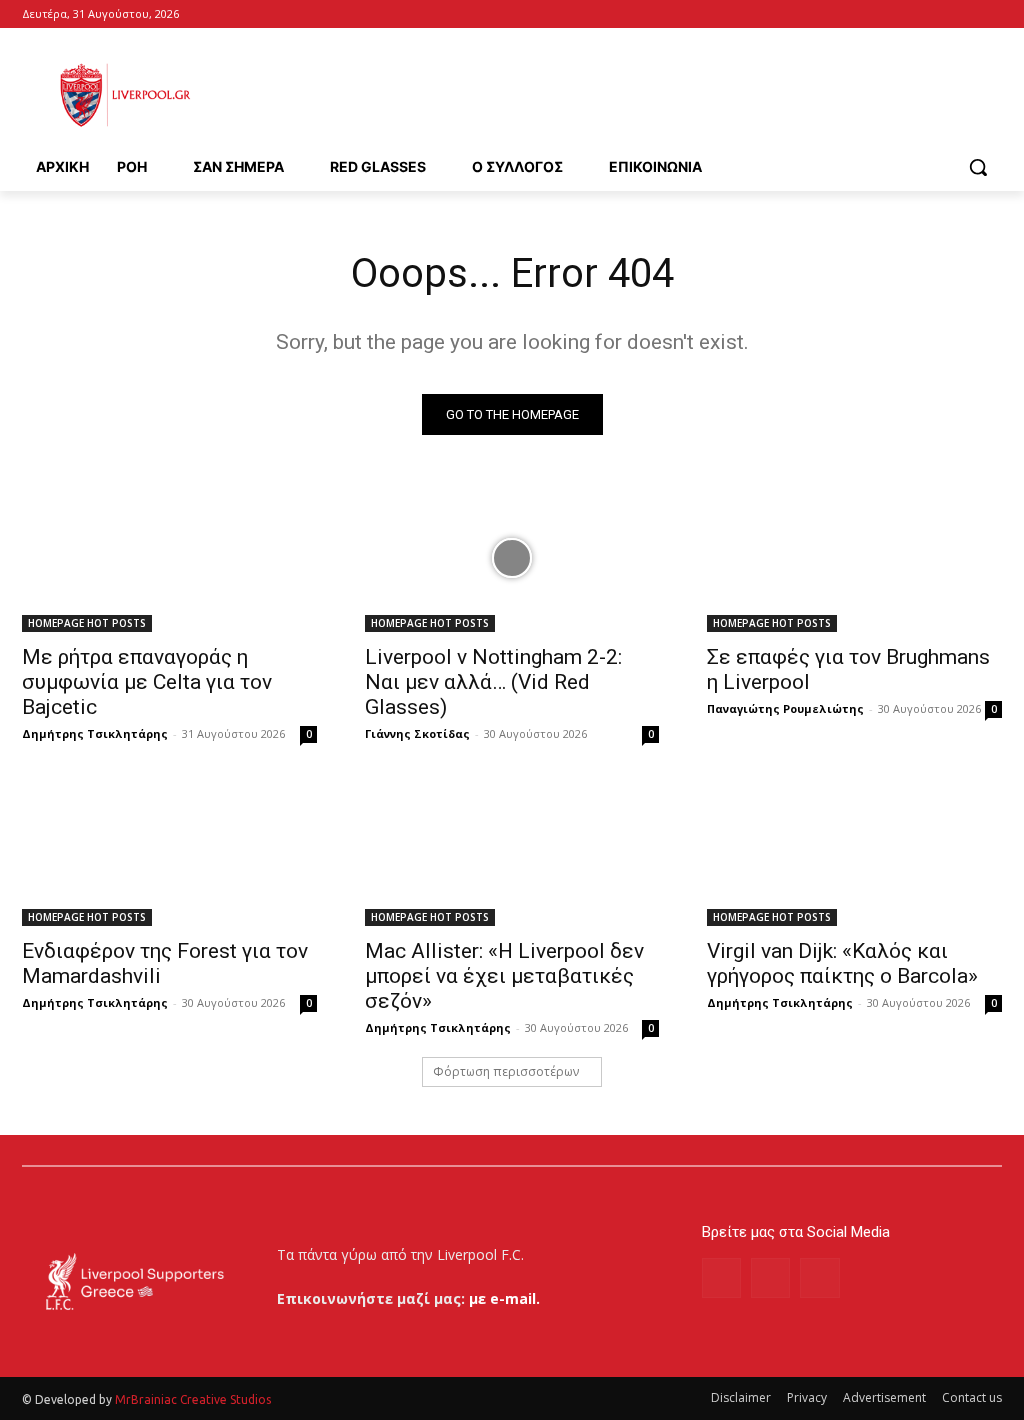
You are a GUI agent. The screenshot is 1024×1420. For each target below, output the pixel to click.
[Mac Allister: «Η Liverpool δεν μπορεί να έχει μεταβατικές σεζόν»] (512, 852)
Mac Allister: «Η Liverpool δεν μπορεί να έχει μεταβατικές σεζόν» (504, 976)
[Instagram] (770, 1277)
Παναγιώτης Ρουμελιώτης (785, 708)
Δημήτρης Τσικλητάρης (95, 733)
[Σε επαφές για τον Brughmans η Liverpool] (854, 558)
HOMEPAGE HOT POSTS (87, 623)
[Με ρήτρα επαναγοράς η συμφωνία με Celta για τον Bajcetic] (169, 558)
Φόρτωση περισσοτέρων (506, 1071)
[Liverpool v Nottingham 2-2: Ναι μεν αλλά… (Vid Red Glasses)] (512, 558)
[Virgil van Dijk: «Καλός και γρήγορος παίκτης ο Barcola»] (854, 852)
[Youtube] (990, 14)
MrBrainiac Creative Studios (193, 1399)
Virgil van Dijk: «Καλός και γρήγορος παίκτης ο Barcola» (842, 963)
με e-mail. (504, 1298)
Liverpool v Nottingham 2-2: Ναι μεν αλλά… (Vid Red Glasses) (493, 682)
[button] (978, 167)
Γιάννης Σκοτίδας (417, 733)
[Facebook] (962, 14)
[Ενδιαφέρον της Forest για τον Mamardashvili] (169, 852)
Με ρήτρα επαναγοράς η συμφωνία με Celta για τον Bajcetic (147, 682)
